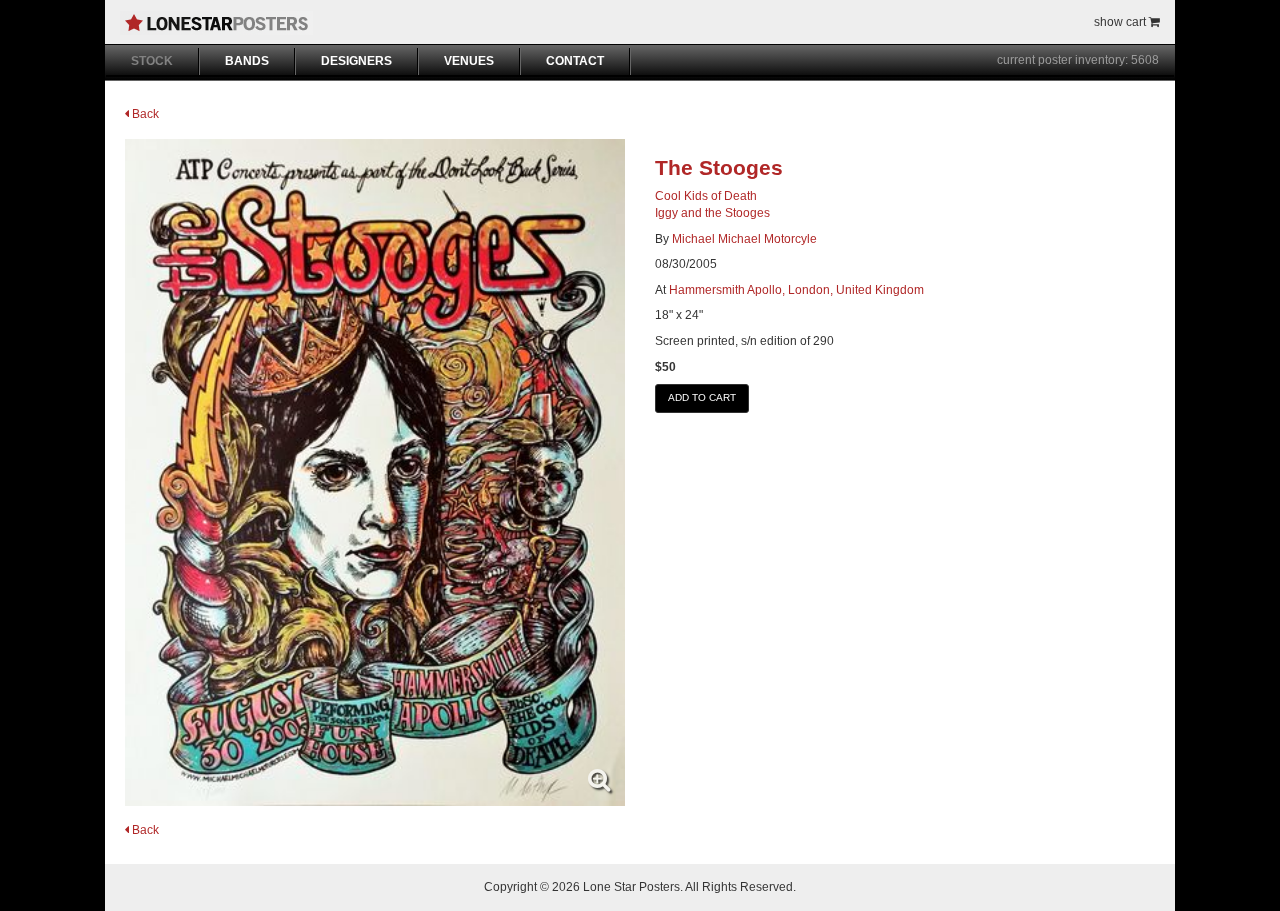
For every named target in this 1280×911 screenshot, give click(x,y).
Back (144, 114)
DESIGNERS (356, 61)
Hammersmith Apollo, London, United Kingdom (796, 290)
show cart (1121, 22)
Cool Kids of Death (706, 196)
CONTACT (575, 61)
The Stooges (719, 167)
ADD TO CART (702, 397)
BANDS (247, 61)
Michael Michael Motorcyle (744, 239)
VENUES (469, 61)
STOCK (152, 61)
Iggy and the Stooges (712, 213)
